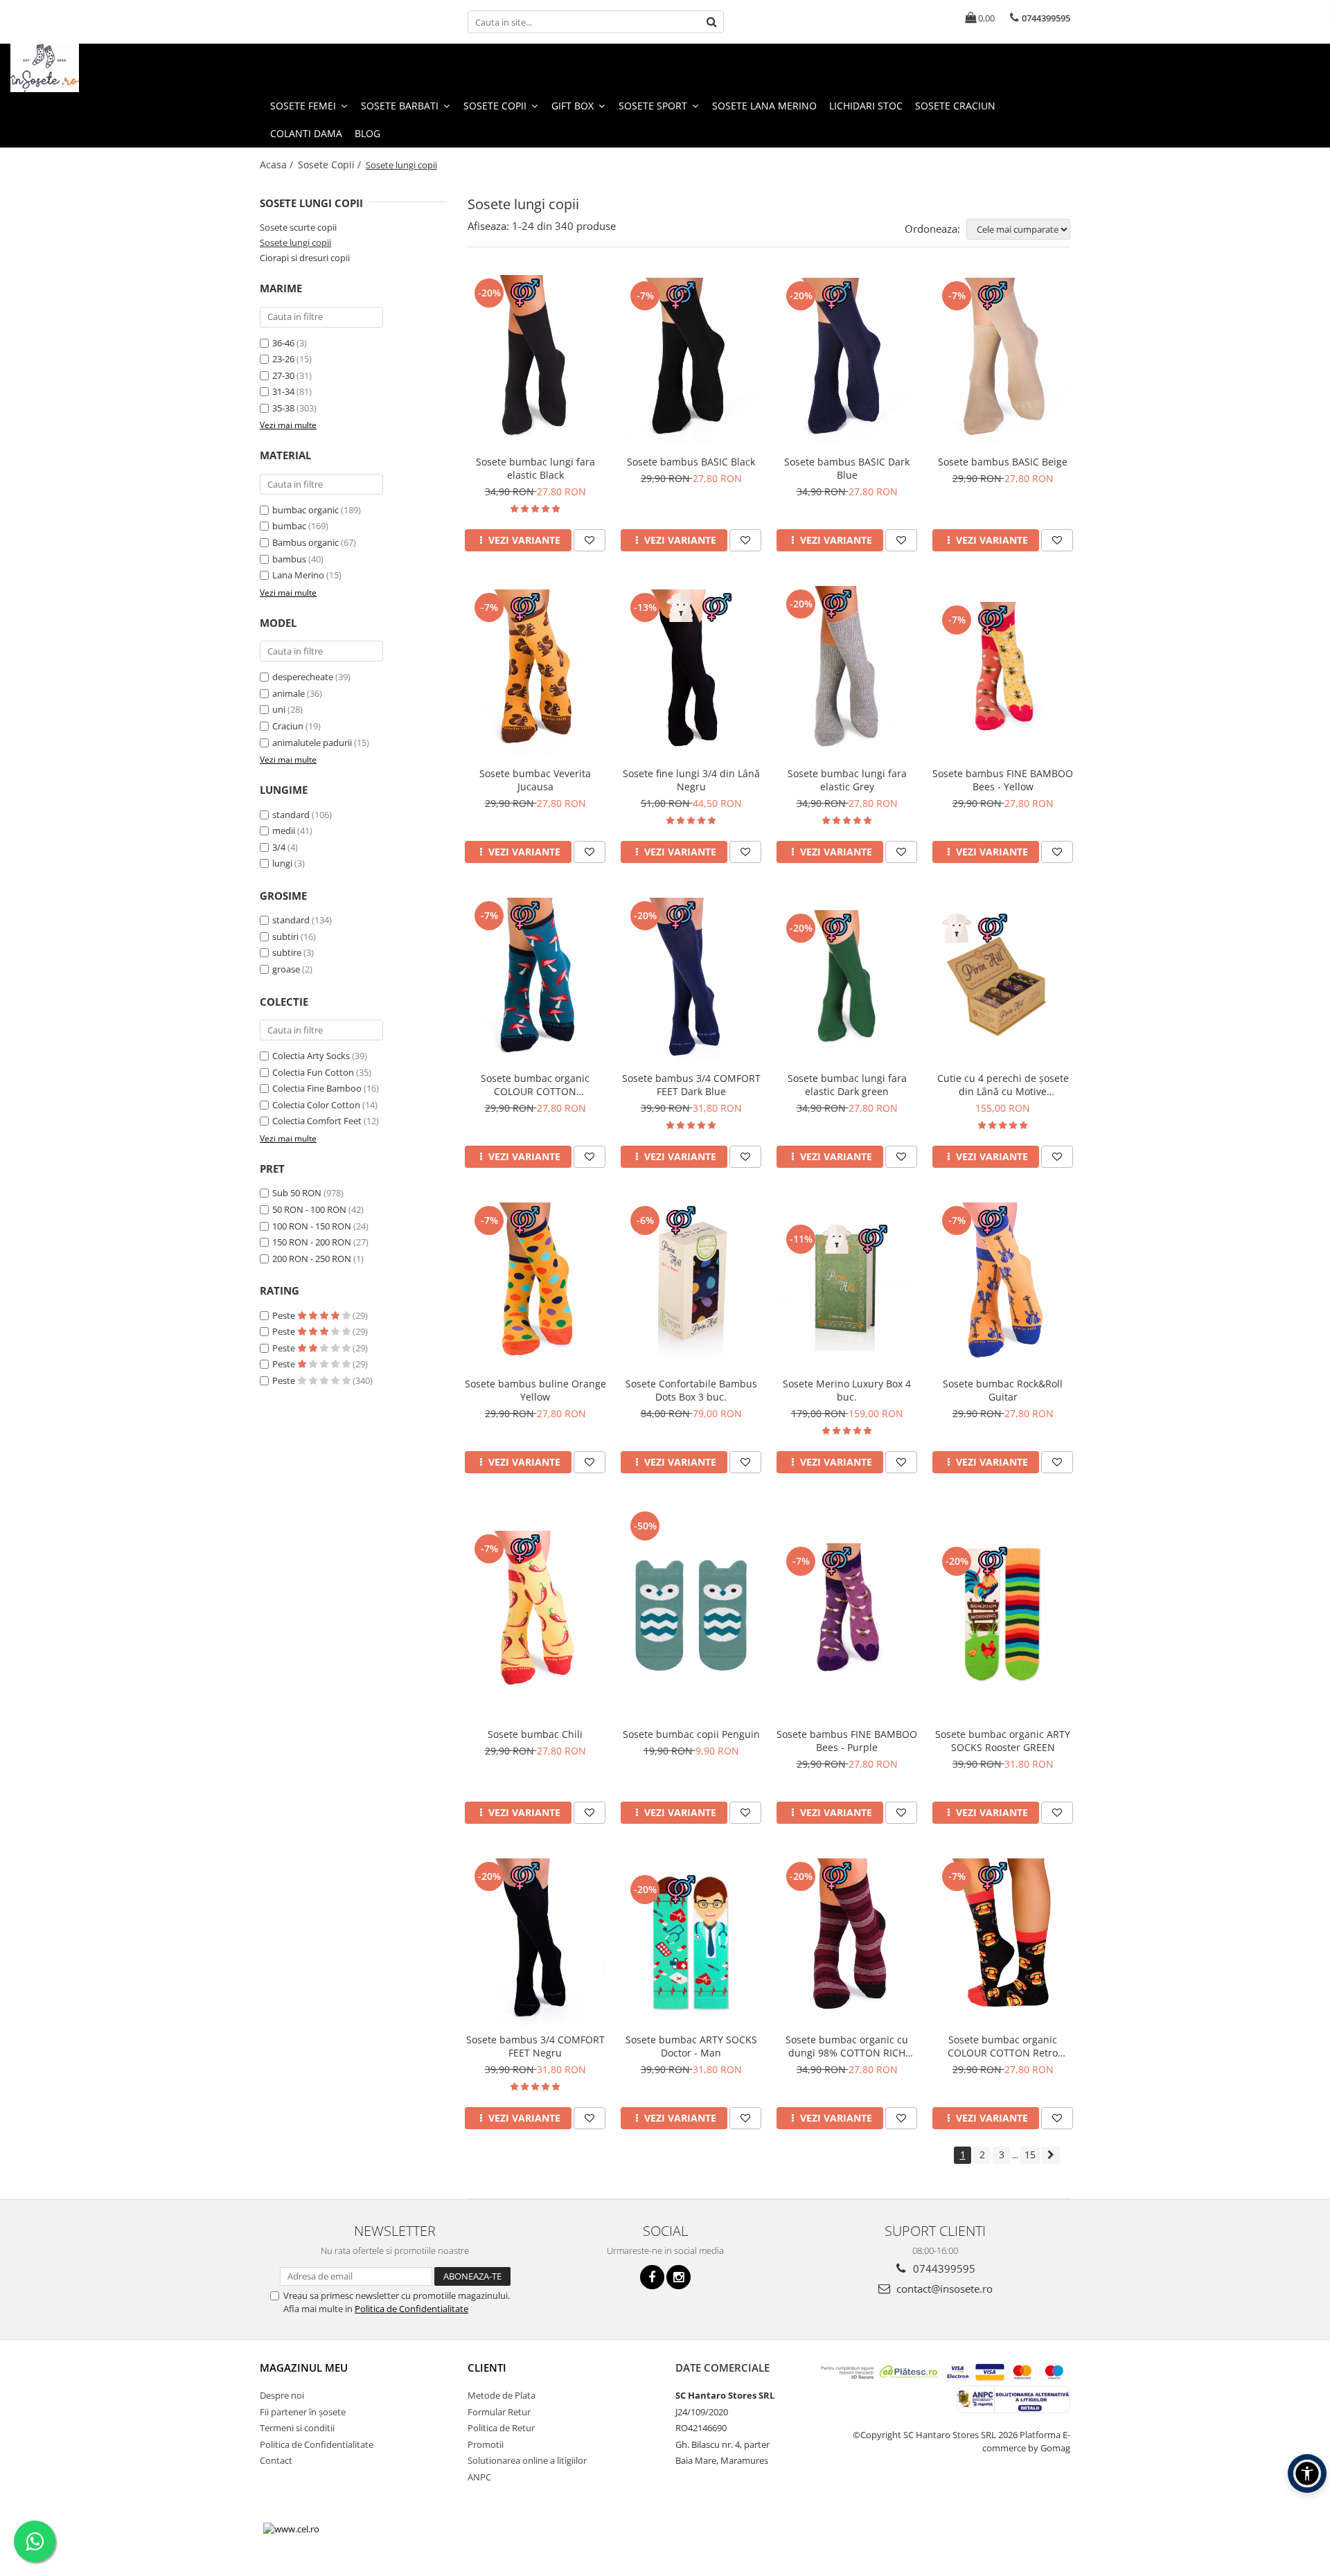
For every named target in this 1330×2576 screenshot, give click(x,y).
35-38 (283, 408)
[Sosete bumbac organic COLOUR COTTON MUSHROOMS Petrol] (535, 981)
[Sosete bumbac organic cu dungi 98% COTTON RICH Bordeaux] (847, 1942)
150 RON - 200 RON (312, 1242)
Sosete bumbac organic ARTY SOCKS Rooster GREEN (1003, 1741)
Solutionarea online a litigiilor (527, 2460)
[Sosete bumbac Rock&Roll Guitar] (1003, 1286)
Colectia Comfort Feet (317, 1121)
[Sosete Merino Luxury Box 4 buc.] (847, 1286)
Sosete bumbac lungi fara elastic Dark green (847, 1085)
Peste (285, 1315)
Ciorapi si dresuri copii (305, 258)
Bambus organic (305, 542)
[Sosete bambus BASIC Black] (691, 361)
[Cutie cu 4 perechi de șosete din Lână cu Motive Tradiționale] (1003, 981)
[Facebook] (652, 2277)
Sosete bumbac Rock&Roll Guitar (1003, 1390)
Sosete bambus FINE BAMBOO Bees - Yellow (1003, 780)
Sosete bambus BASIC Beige (1003, 462)
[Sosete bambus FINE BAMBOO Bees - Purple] (847, 1614)
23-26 (283, 359)
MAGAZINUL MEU (304, 2368)
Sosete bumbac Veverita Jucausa (535, 780)
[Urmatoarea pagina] (1051, 2155)
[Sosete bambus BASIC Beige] (1003, 361)
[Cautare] (711, 22)
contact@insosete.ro (943, 2289)
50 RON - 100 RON (309, 1209)
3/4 (279, 847)
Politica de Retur (501, 2428)
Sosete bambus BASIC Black (691, 462)
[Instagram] (679, 2277)
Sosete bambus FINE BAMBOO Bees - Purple (847, 1741)
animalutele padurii (312, 743)
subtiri (285, 936)
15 (1030, 2155)
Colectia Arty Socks (311, 1056)
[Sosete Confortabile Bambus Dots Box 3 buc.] (691, 1286)
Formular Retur (499, 2412)
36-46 (283, 343)
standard (291, 815)
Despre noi (282, 2395)
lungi (282, 863)
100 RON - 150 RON (312, 1226)
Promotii (486, 2444)
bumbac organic (305, 510)
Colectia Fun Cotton (313, 1072)
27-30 (283, 375)
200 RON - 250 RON (312, 1259)
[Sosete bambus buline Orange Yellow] (535, 1286)
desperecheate (303, 677)
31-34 (283, 391)
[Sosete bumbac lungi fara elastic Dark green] (847, 981)
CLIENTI (487, 2368)
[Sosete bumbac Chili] (535, 1614)
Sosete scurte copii (298, 227)
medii (284, 830)
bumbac (289, 526)
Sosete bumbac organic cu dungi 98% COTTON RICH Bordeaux (847, 2046)
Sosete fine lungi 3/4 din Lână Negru (691, 780)
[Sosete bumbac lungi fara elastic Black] (535, 362)
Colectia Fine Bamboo (317, 1088)
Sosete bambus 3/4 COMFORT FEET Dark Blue (691, 1085)
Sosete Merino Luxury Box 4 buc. (847, 1390)
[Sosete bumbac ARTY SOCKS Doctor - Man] (691, 1943)
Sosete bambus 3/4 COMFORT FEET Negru (535, 2046)
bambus (289, 559)
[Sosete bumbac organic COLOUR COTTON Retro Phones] (1003, 1942)
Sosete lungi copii (295, 242)
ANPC (479, 2477)
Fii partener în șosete (303, 2412)
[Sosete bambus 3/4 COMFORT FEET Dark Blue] (691, 981)
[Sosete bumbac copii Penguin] (691, 1615)
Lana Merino (298, 575)
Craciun (288, 726)
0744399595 (943, 2268)
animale (289, 693)
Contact (276, 2460)
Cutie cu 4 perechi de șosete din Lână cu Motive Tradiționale (1003, 1085)
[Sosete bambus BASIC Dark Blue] (847, 361)
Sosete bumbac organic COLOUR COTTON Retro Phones (1003, 2046)
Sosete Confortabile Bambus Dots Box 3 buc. (691, 1390)
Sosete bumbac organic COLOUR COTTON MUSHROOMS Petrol (535, 1085)
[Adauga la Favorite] (589, 540)
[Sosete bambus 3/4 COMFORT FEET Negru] (535, 1942)
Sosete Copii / (331, 165)
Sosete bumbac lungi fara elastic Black (535, 468)
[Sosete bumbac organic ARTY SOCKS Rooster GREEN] (1003, 1614)
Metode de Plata (502, 2395)
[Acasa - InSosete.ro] (80, 68)
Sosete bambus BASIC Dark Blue (847, 468)
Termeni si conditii (297, 2428)
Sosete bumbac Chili (535, 1734)
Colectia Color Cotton (316, 1105)
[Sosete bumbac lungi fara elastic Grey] (847, 673)
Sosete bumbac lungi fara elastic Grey (847, 780)
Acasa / (278, 165)
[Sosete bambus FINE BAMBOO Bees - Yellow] (1003, 673)
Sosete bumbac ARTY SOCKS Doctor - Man (691, 2046)
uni (279, 709)
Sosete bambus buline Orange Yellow (535, 1390)
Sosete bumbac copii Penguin (691, 1734)
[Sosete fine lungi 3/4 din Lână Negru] (691, 673)
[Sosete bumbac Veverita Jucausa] (535, 673)
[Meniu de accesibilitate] (1307, 2473)
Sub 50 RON (297, 1193)
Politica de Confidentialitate (411, 2309)
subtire (287, 952)
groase (286, 969)
